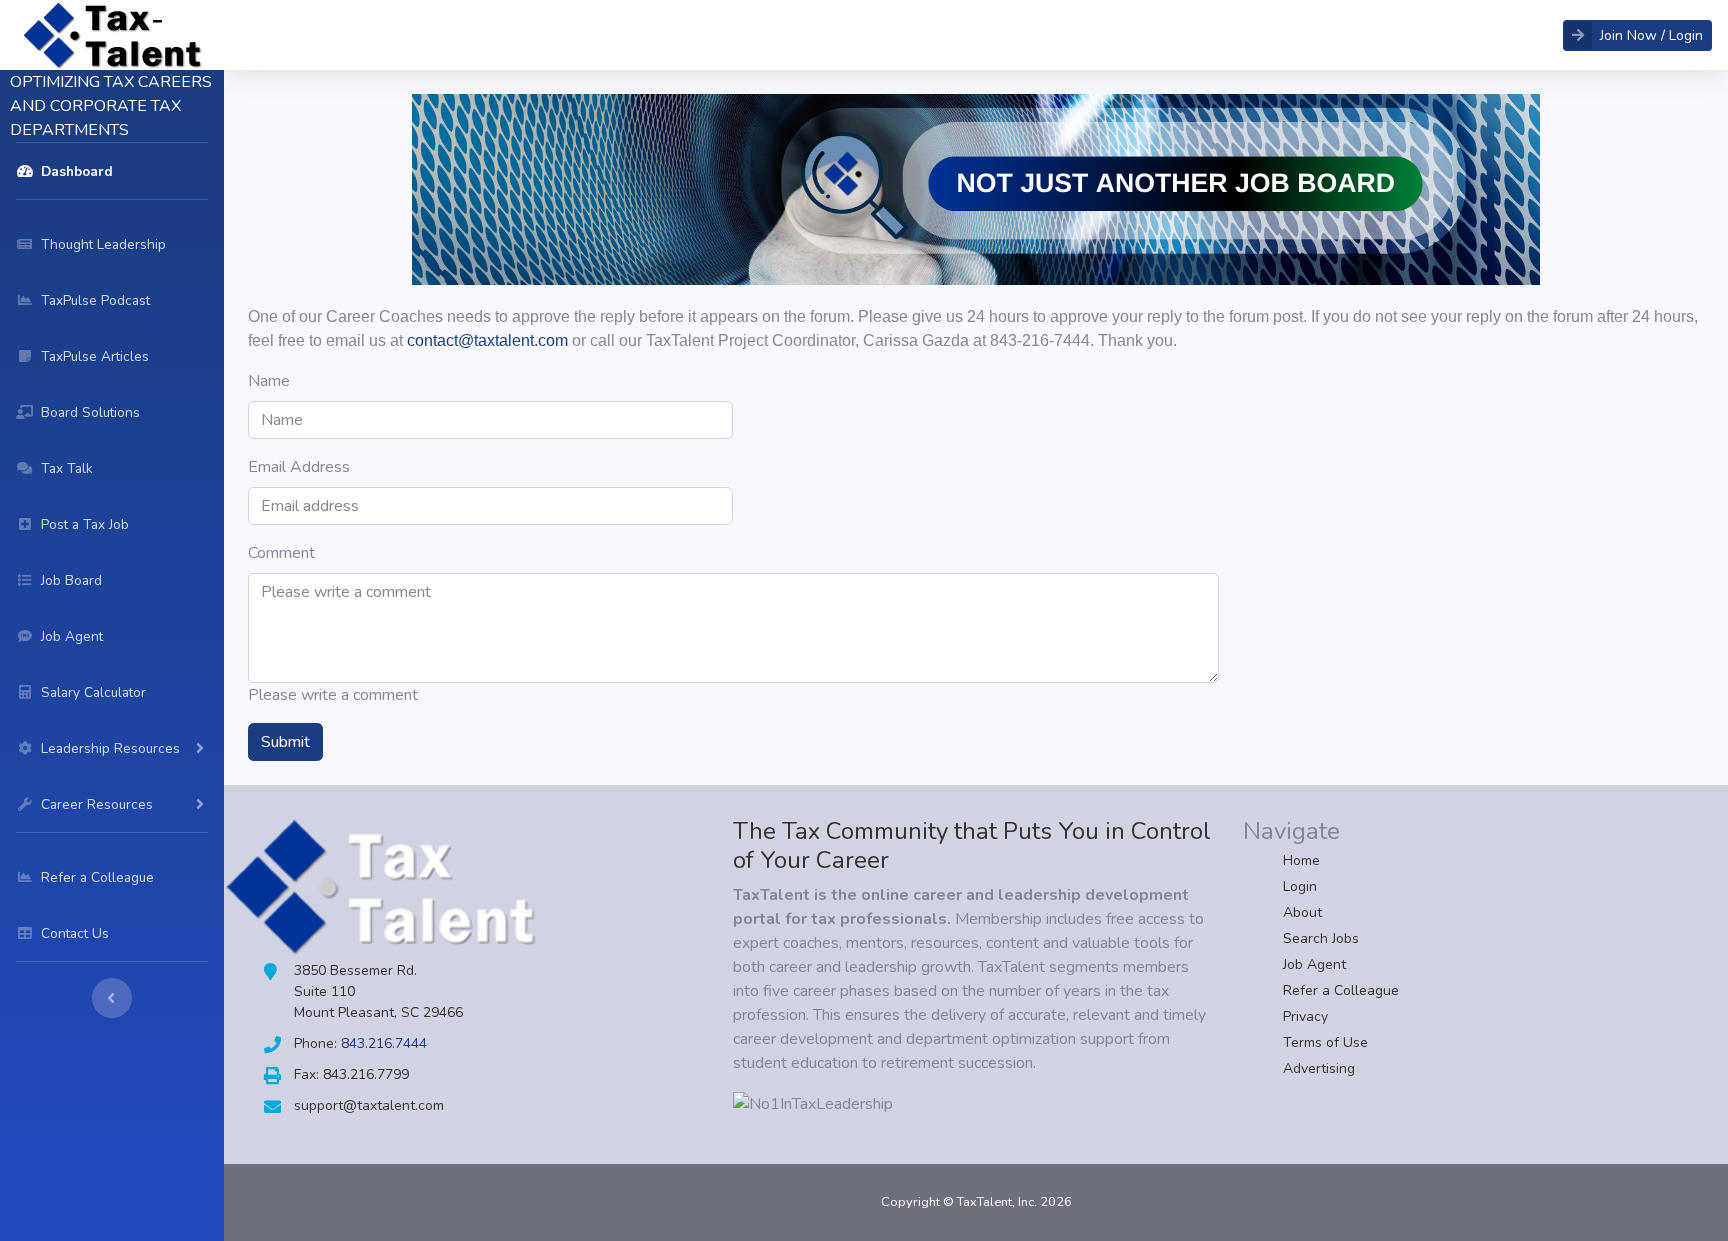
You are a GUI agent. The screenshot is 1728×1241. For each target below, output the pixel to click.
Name (269, 381)
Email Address (299, 467)
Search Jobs (1321, 938)
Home (1301, 860)
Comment (281, 553)
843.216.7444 (384, 1043)
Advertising (1319, 1068)
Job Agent (1314, 964)
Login (1300, 886)
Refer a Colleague (1341, 990)
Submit (285, 742)
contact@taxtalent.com (487, 340)
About (1302, 912)
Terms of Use (1325, 1042)
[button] (1637, 35)
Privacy (1305, 1016)
